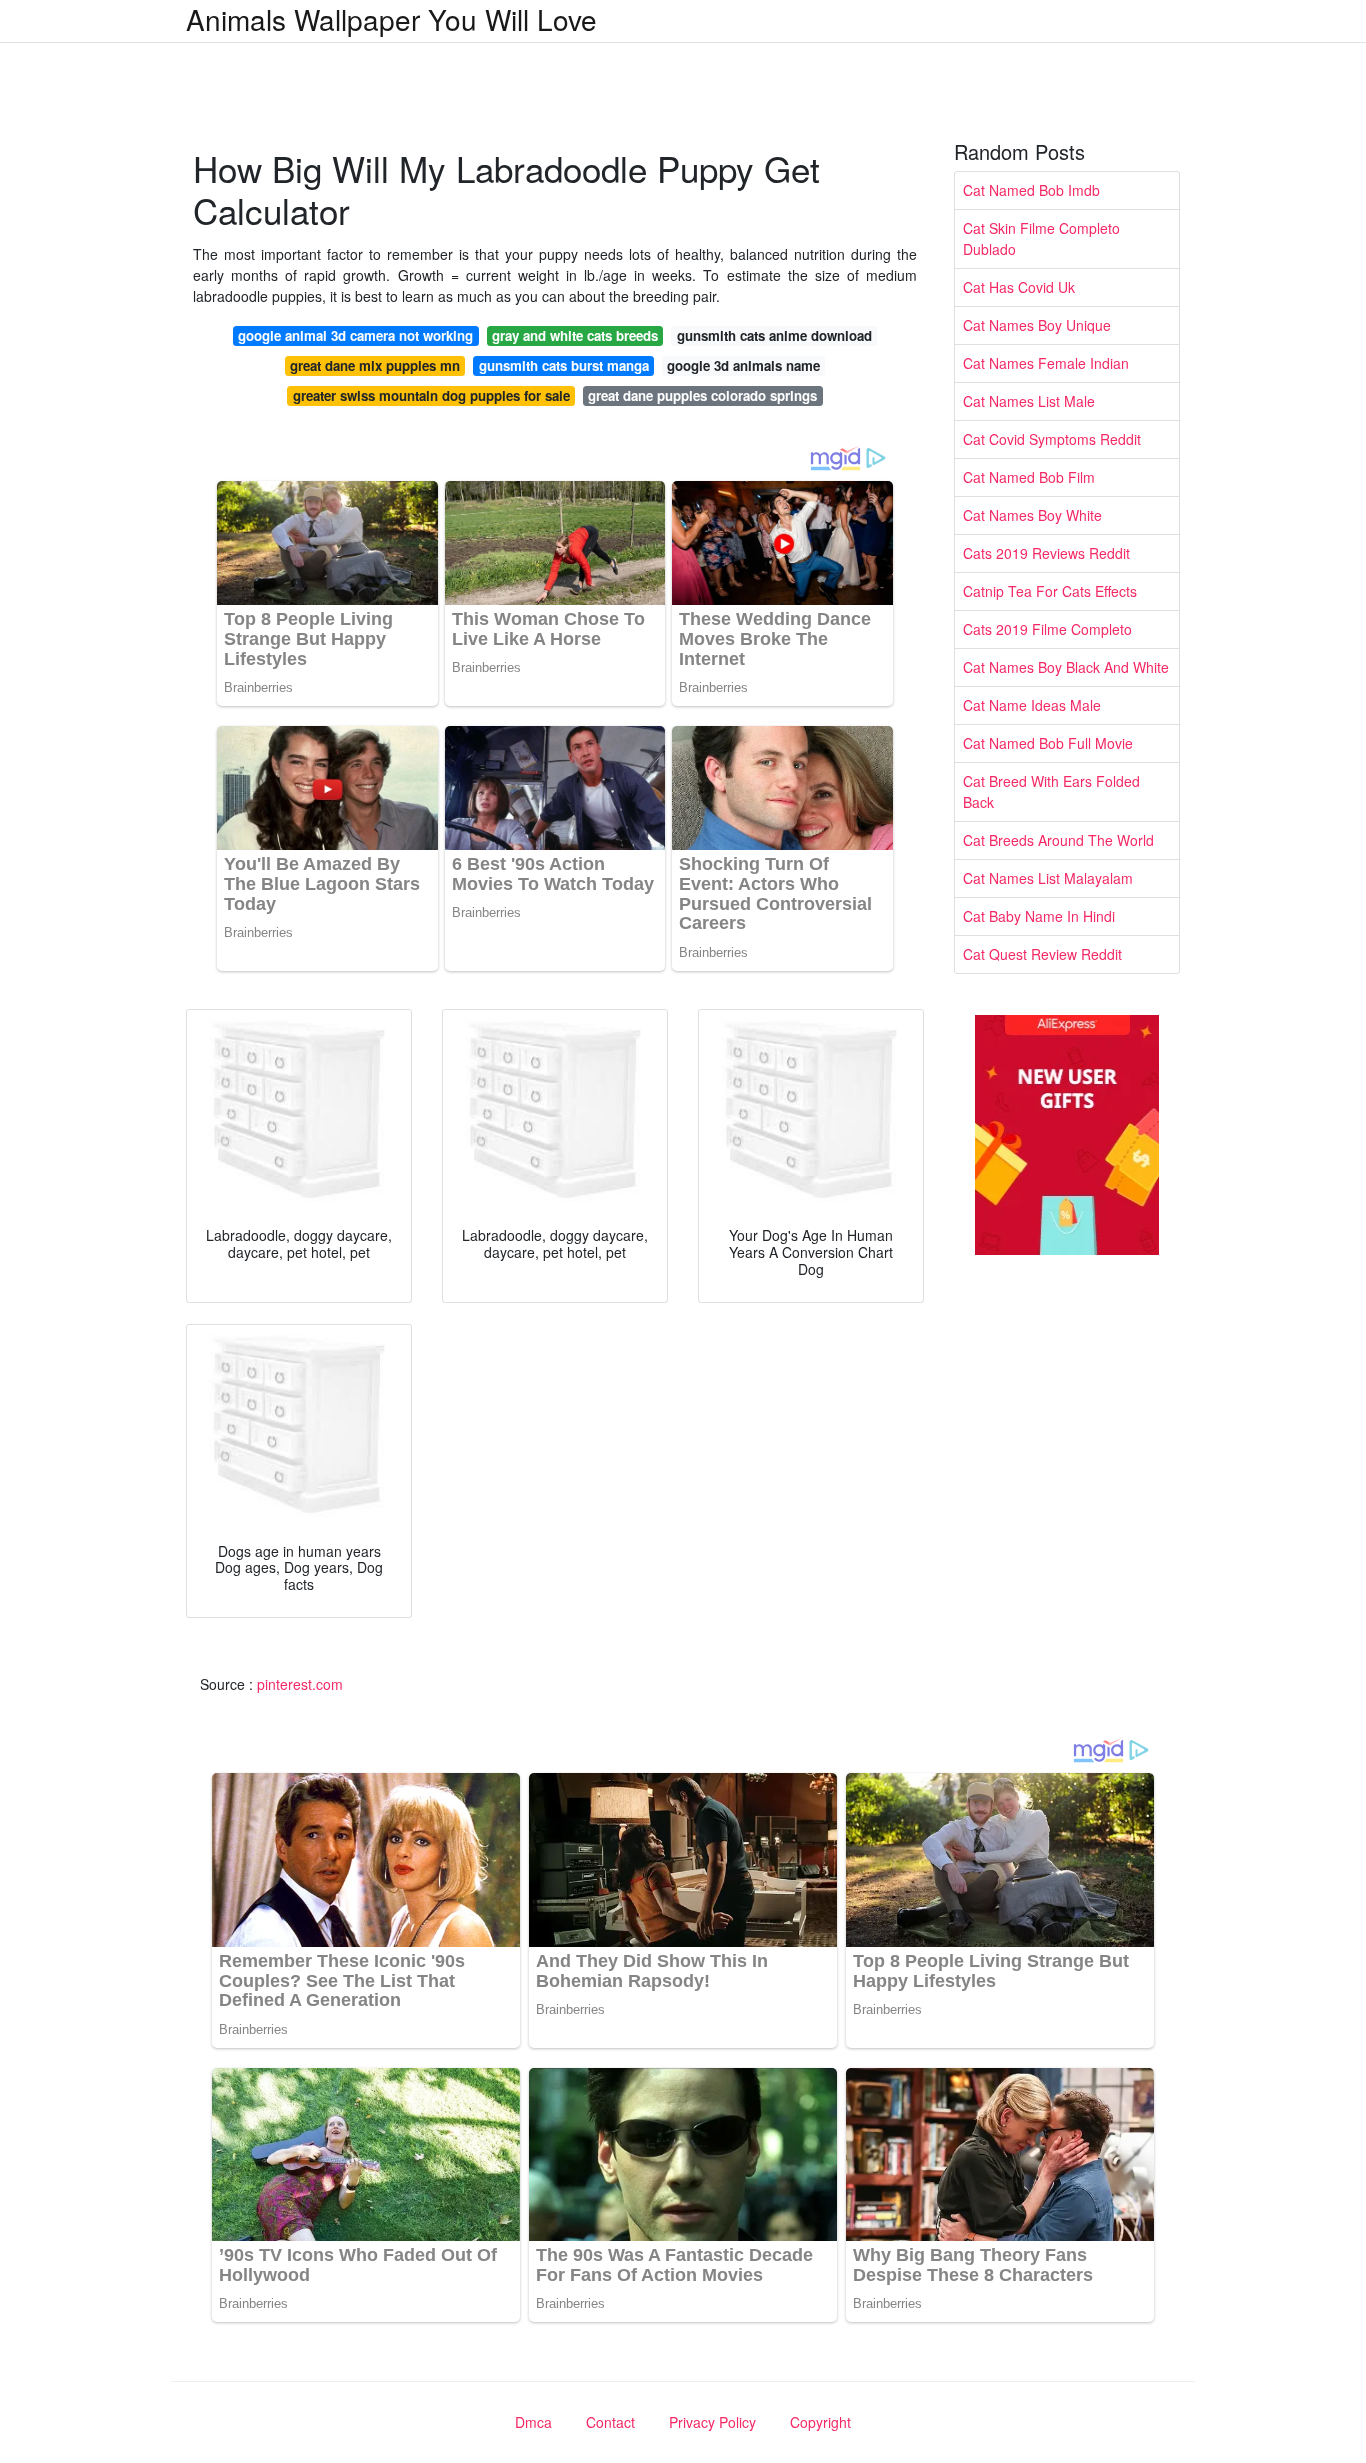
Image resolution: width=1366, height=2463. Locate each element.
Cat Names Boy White (1032, 515)
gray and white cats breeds (575, 335)
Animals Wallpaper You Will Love (391, 19)
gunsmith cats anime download (774, 335)
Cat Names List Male (1029, 401)
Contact (610, 2422)
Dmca (533, 2422)
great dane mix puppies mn (375, 365)
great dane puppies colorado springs (702, 395)
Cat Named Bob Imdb (1031, 190)
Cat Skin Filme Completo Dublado (1041, 238)
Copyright (820, 2422)
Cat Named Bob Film (1029, 477)
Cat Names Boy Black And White (1066, 667)
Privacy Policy (712, 2422)
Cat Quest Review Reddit (1042, 954)
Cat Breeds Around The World (1058, 840)
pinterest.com (300, 1684)
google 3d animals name (743, 365)
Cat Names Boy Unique (1037, 325)
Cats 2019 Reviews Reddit (1046, 553)
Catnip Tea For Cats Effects (1050, 591)
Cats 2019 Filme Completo (1047, 629)
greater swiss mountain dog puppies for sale (431, 395)
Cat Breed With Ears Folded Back (1051, 791)
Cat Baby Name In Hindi (1039, 916)
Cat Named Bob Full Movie (1048, 743)
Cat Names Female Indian (1046, 363)
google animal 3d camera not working (355, 335)
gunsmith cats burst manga (564, 365)
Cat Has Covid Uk (1019, 287)
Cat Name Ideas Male (1032, 705)
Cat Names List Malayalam (1048, 878)
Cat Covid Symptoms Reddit (1052, 439)
